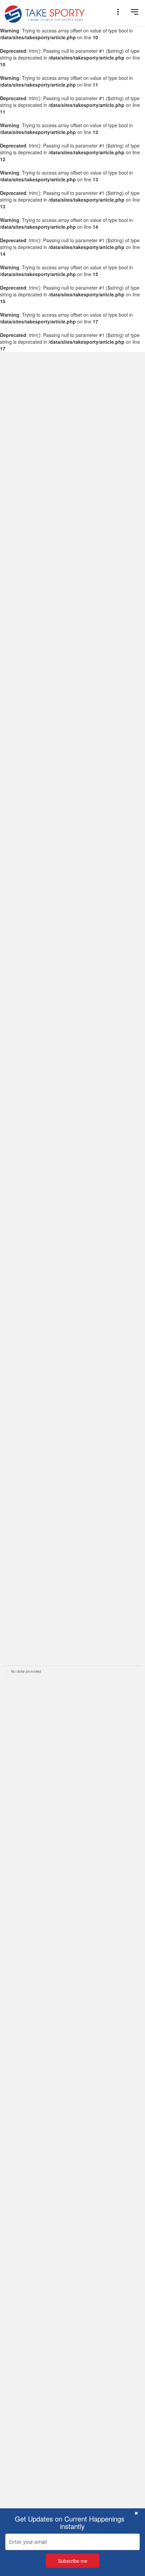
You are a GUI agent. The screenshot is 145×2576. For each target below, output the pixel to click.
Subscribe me (73, 2561)
